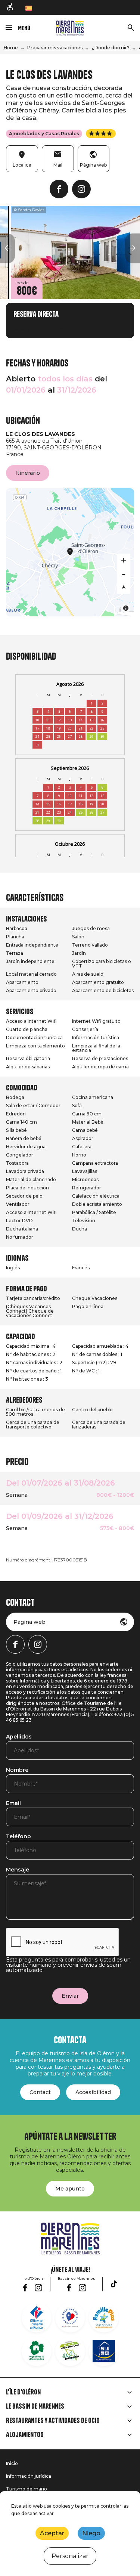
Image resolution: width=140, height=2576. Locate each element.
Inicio (12, 2463)
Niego (91, 2533)
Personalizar (70, 2556)
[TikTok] (114, 2284)
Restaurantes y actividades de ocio (53, 2421)
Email (13, 1803)
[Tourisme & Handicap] (104, 2351)
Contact (40, 2092)
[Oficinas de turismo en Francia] (37, 2318)
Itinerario (28, 473)
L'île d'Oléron (23, 2392)
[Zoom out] (124, 574)
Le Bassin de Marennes (35, 2406)
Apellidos (19, 1737)
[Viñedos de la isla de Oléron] (37, 2351)
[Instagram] (81, 189)
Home (11, 48)
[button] (7, 248)
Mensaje (18, 1870)
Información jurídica (29, 2476)
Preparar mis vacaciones (55, 48)
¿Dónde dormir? (111, 48)
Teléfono (18, 1837)
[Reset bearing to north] (124, 587)
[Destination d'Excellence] (70, 2318)
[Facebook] (59, 189)
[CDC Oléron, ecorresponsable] (70, 2351)
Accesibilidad (93, 2092)
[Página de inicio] (70, 28)
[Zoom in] (124, 560)
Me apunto (70, 2189)
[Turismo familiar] (104, 2318)
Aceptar (52, 2533)
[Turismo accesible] (10, 7)
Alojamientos (25, 2435)
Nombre (17, 1770)
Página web (29, 1622)
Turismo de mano (27, 2489)
